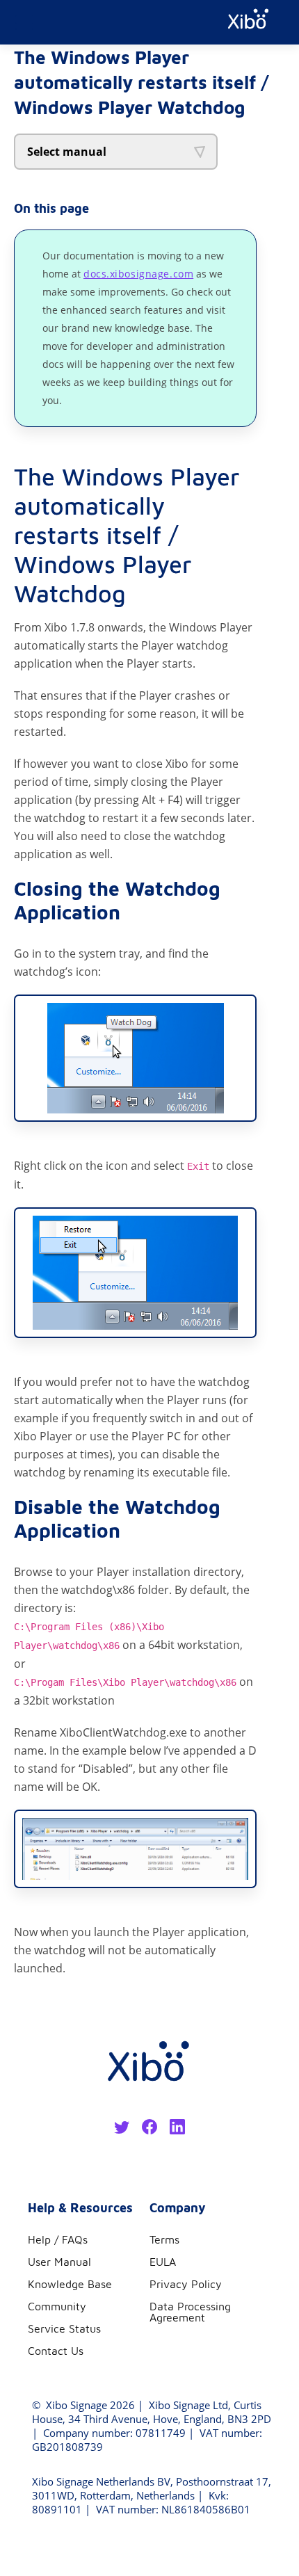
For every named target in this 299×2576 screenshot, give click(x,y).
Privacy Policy (186, 2284)
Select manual (67, 152)
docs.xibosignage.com (138, 274)
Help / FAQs (58, 2239)
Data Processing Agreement (190, 2312)
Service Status (64, 2328)
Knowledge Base (70, 2284)
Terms (164, 2239)
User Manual (59, 2262)
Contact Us (56, 2351)
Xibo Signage (75, 2405)
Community (57, 2306)
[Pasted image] (135, 1058)
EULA (163, 2262)
